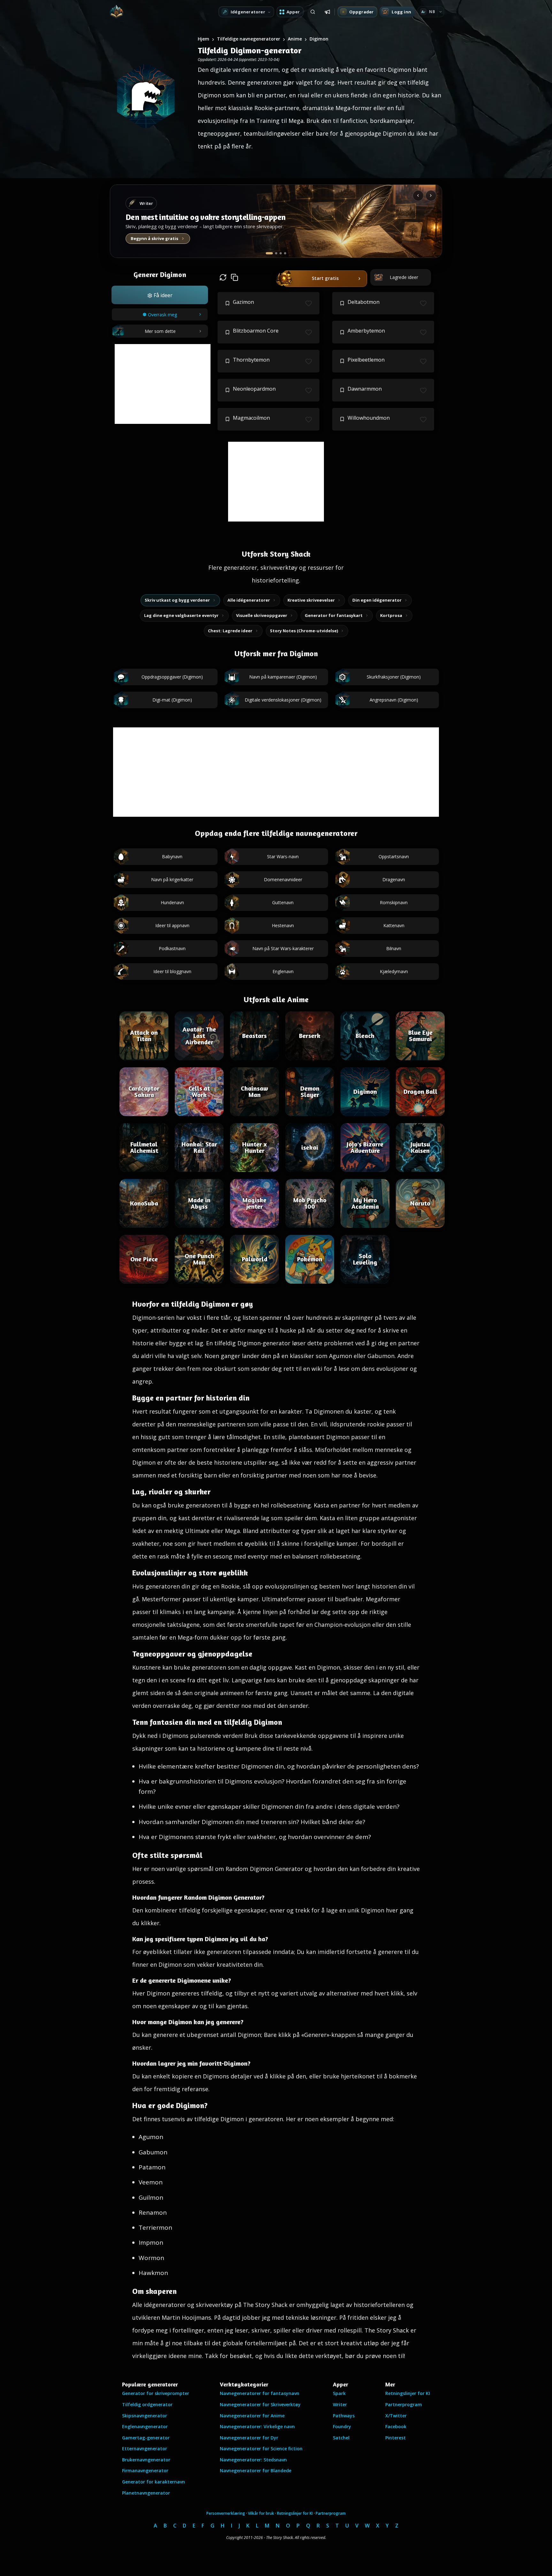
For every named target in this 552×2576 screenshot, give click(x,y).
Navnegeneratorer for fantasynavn (260, 2393)
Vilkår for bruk (261, 2513)
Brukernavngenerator (146, 2460)
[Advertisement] (163, 384)
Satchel (341, 2438)
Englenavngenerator (145, 2426)
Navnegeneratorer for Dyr (249, 2438)
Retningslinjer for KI (408, 2393)
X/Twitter (396, 2416)
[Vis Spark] (276, 253)
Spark (339, 2393)
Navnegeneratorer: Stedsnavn (253, 2460)
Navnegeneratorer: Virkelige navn (257, 2426)
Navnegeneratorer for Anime (252, 2416)
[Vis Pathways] (281, 253)
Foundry (342, 2426)
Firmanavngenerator (145, 2471)
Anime (295, 39)
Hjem (203, 39)
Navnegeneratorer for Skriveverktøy (260, 2404)
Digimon (319, 39)
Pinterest (395, 2438)
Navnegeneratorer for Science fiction (261, 2448)
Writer (340, 2404)
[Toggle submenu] (441, 12)
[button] (160, 295)
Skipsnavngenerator (145, 2416)
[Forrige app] (418, 196)
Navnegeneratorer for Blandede (256, 2471)
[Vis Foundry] (285, 253)
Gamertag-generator (146, 2438)
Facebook (396, 2426)
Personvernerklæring (226, 2513)
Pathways (344, 2416)
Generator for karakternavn (153, 2482)
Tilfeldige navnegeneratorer (249, 39)
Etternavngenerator (145, 2448)
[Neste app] (431, 196)
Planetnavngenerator (146, 2493)
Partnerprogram (404, 2404)
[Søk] (313, 12)
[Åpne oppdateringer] (327, 12)
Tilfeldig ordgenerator (147, 2404)
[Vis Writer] (269, 253)
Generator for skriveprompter (156, 2393)
